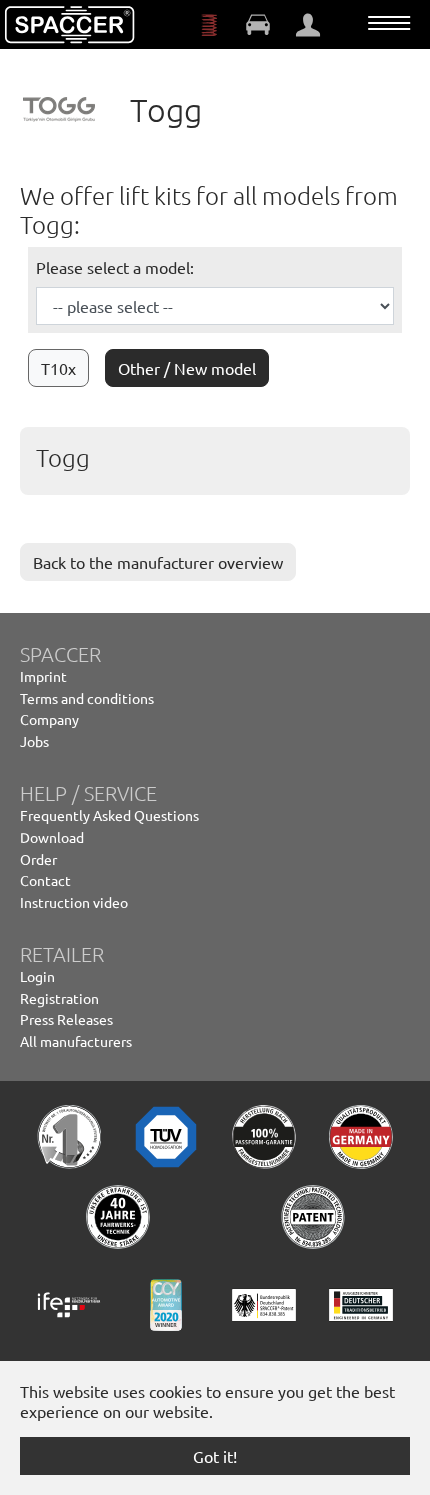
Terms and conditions (87, 698)
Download (52, 837)
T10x (58, 368)
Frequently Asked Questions (109, 815)
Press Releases (66, 1019)
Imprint (43, 676)
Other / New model (187, 368)
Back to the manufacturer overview (158, 562)
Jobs (34, 741)
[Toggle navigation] (389, 23)
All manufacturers (76, 1041)
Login (37, 976)
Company (49, 719)
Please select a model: (115, 267)
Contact (45, 880)
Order (38, 859)
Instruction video (74, 902)
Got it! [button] (215, 1456)
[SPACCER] (70, 25)
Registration (59, 998)
